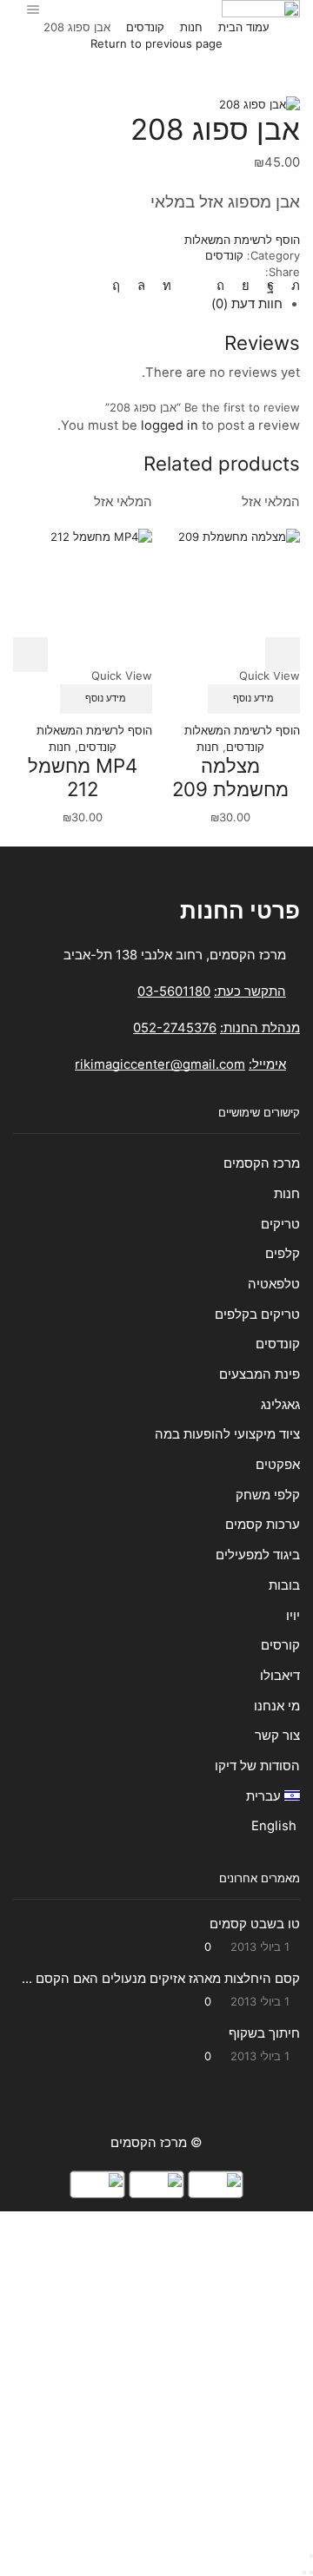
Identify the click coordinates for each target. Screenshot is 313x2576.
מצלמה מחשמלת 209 (230, 777)
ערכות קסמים (263, 1525)
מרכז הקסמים (262, 1163)
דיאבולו (280, 1676)
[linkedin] (167, 286)
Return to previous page (156, 43)
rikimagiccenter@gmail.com (160, 1064)
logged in (170, 425)
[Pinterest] (220, 286)
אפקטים (278, 1465)
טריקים (280, 1224)
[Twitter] (291, 286)
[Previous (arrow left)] (311, 2573)
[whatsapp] (141, 286)
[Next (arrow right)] (304, 2573)
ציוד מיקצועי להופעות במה (227, 1434)
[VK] (246, 286)
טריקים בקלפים (257, 1314)
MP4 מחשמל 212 (83, 777)
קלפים (283, 1254)
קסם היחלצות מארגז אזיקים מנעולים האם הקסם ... (161, 1979)
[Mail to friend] (194, 286)
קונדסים (145, 27)
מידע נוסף (253, 698)
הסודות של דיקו (256, 1766)
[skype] (120, 286)
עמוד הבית (244, 27)
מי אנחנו (277, 1706)
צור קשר (277, 1736)
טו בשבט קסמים (255, 1924)
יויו (293, 1616)
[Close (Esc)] (311, 2556)
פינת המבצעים (260, 1374)
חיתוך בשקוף (264, 2033)
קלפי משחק (268, 1495)
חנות (191, 27)
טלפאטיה (274, 1284)
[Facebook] (270, 286)
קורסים (280, 1645)
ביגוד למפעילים (258, 1555)
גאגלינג (280, 1405)
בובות (284, 1585)
